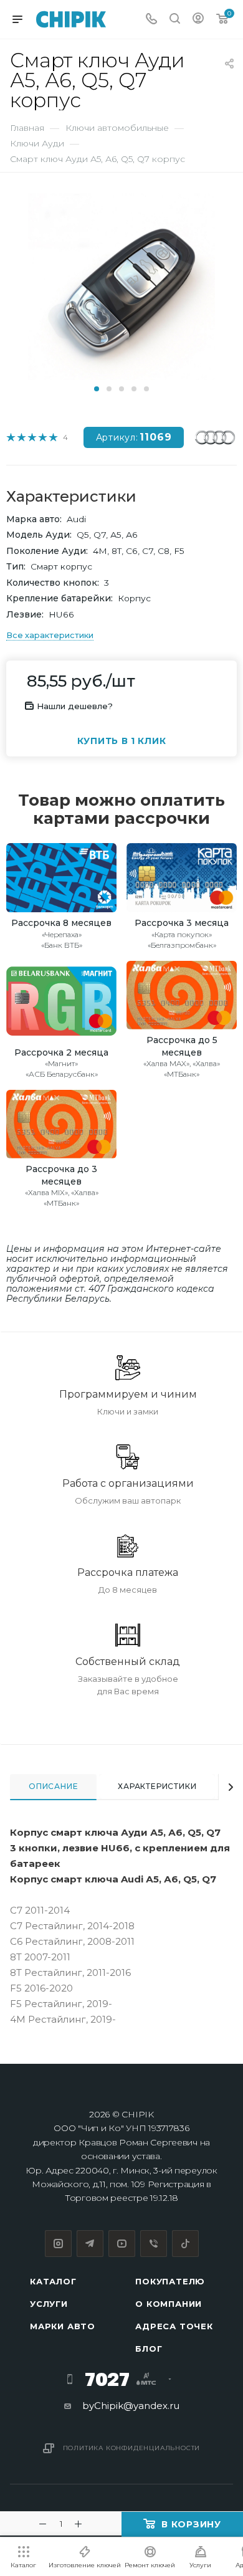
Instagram (58, 2244)
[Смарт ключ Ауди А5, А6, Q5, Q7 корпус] (121, 286)
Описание (53, 1786)
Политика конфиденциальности (132, 2448)
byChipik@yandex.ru (131, 2406)
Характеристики (157, 1786)
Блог (149, 2349)
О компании (169, 2304)
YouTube (122, 2244)
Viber (154, 2244)
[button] (97, 389)
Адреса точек (174, 2326)
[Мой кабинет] (198, 20)
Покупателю (170, 2281)
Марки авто (63, 2326)
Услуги (49, 2304)
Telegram (90, 2244)
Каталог (53, 2281)
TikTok (185, 2244)
